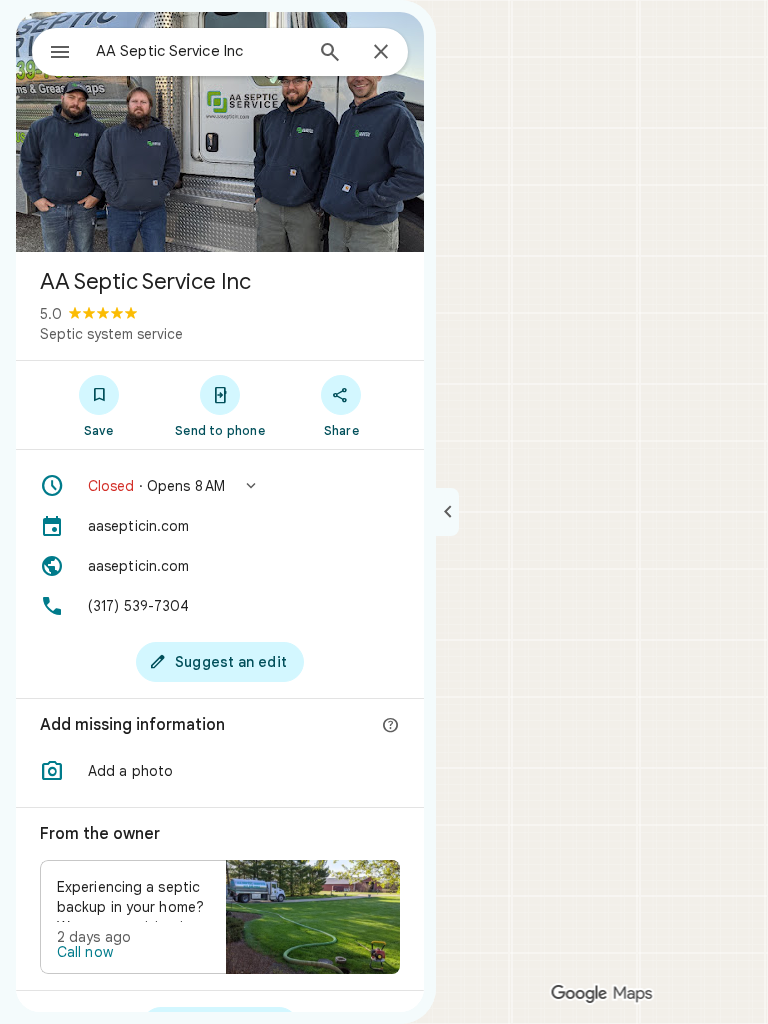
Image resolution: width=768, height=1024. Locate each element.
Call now (85, 952)
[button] (220, 486)
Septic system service (111, 334)
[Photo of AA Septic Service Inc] (220, 132)
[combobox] (199, 51)
